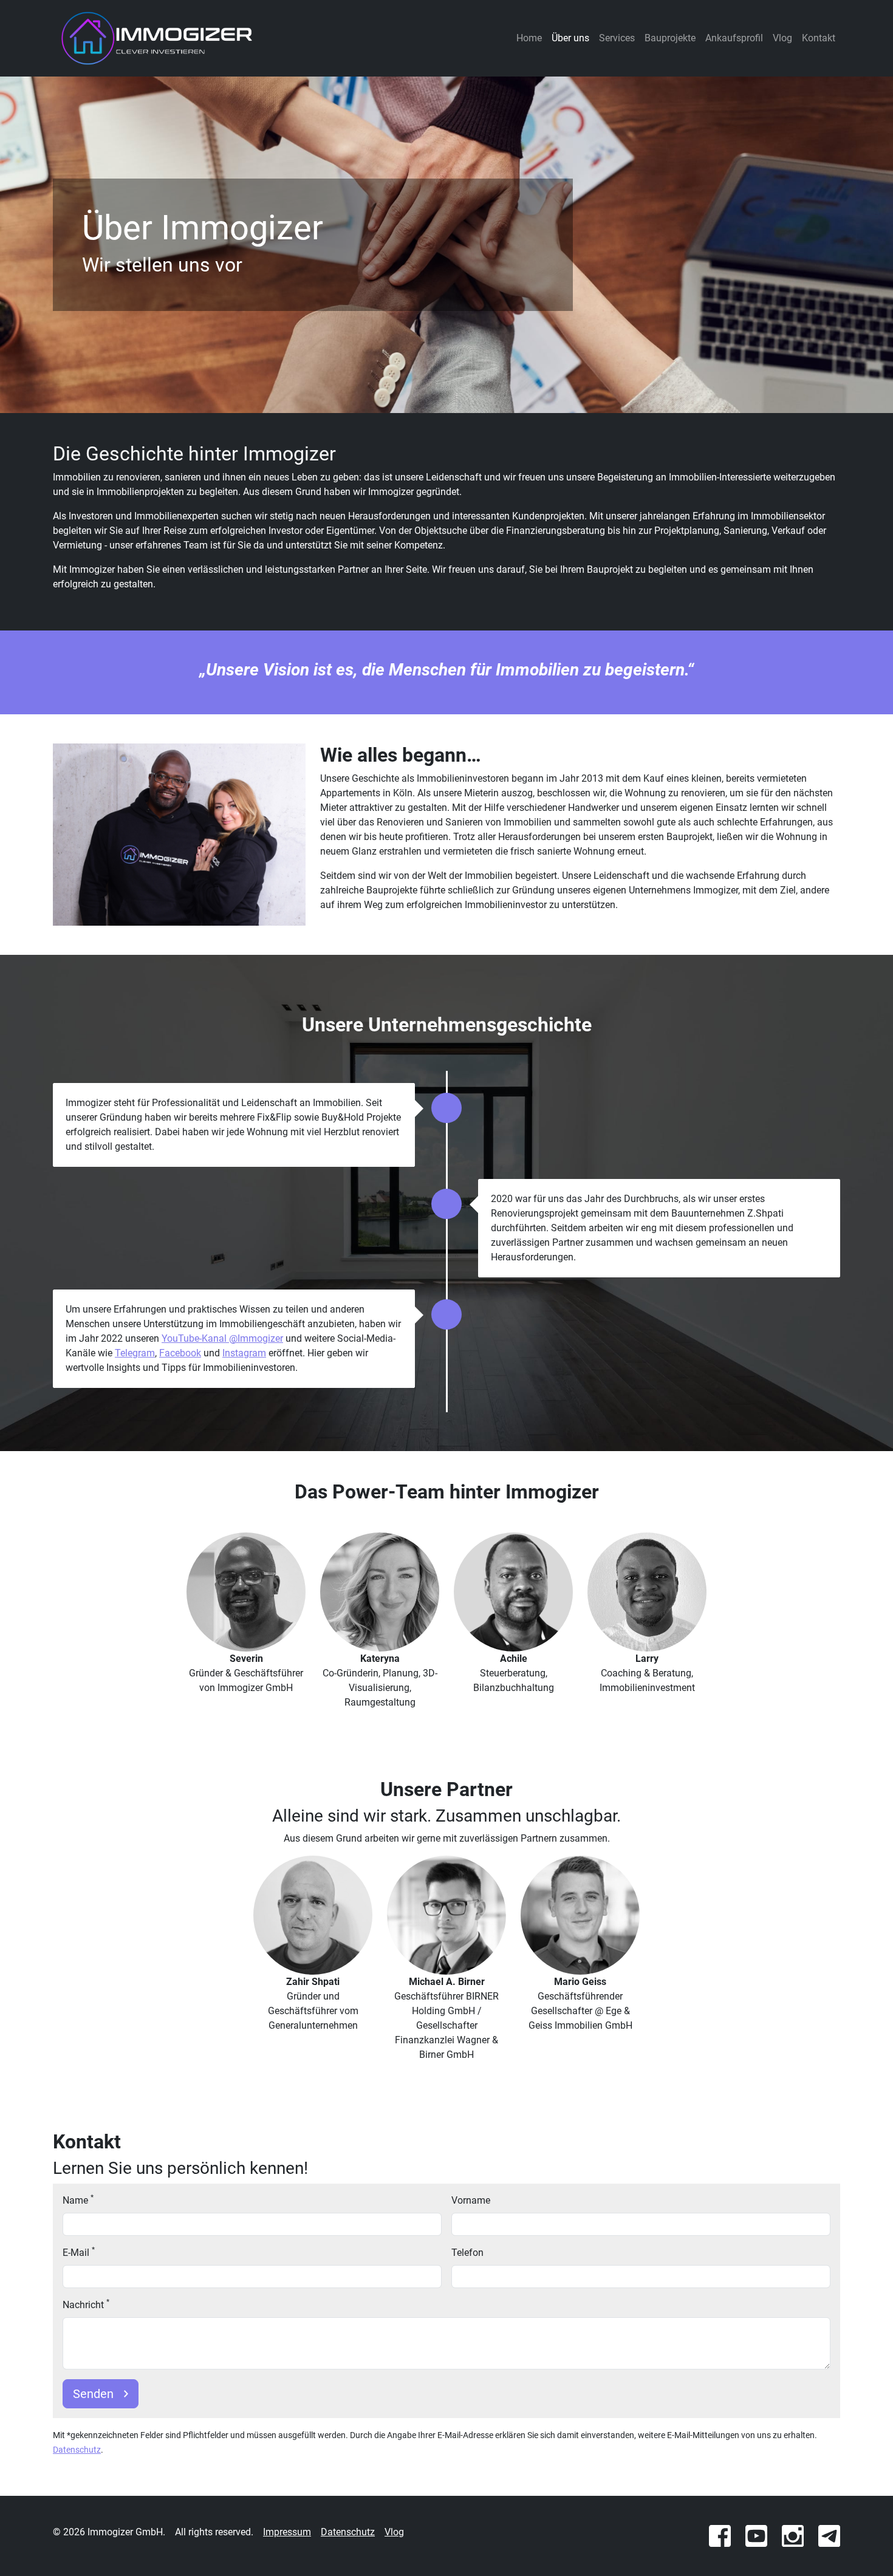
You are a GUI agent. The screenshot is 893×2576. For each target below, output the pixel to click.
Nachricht (86, 2304)
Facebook (180, 1353)
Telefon (467, 2253)
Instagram (244, 1353)
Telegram (135, 1353)
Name (78, 2200)
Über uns (570, 38)
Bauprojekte (670, 38)
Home (529, 38)
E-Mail (79, 2252)
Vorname (471, 2200)
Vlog (782, 38)
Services (617, 38)
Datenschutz (77, 2450)
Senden (93, 2394)
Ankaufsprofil (734, 38)
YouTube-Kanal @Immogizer (222, 1338)
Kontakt (819, 38)
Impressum (287, 2532)
